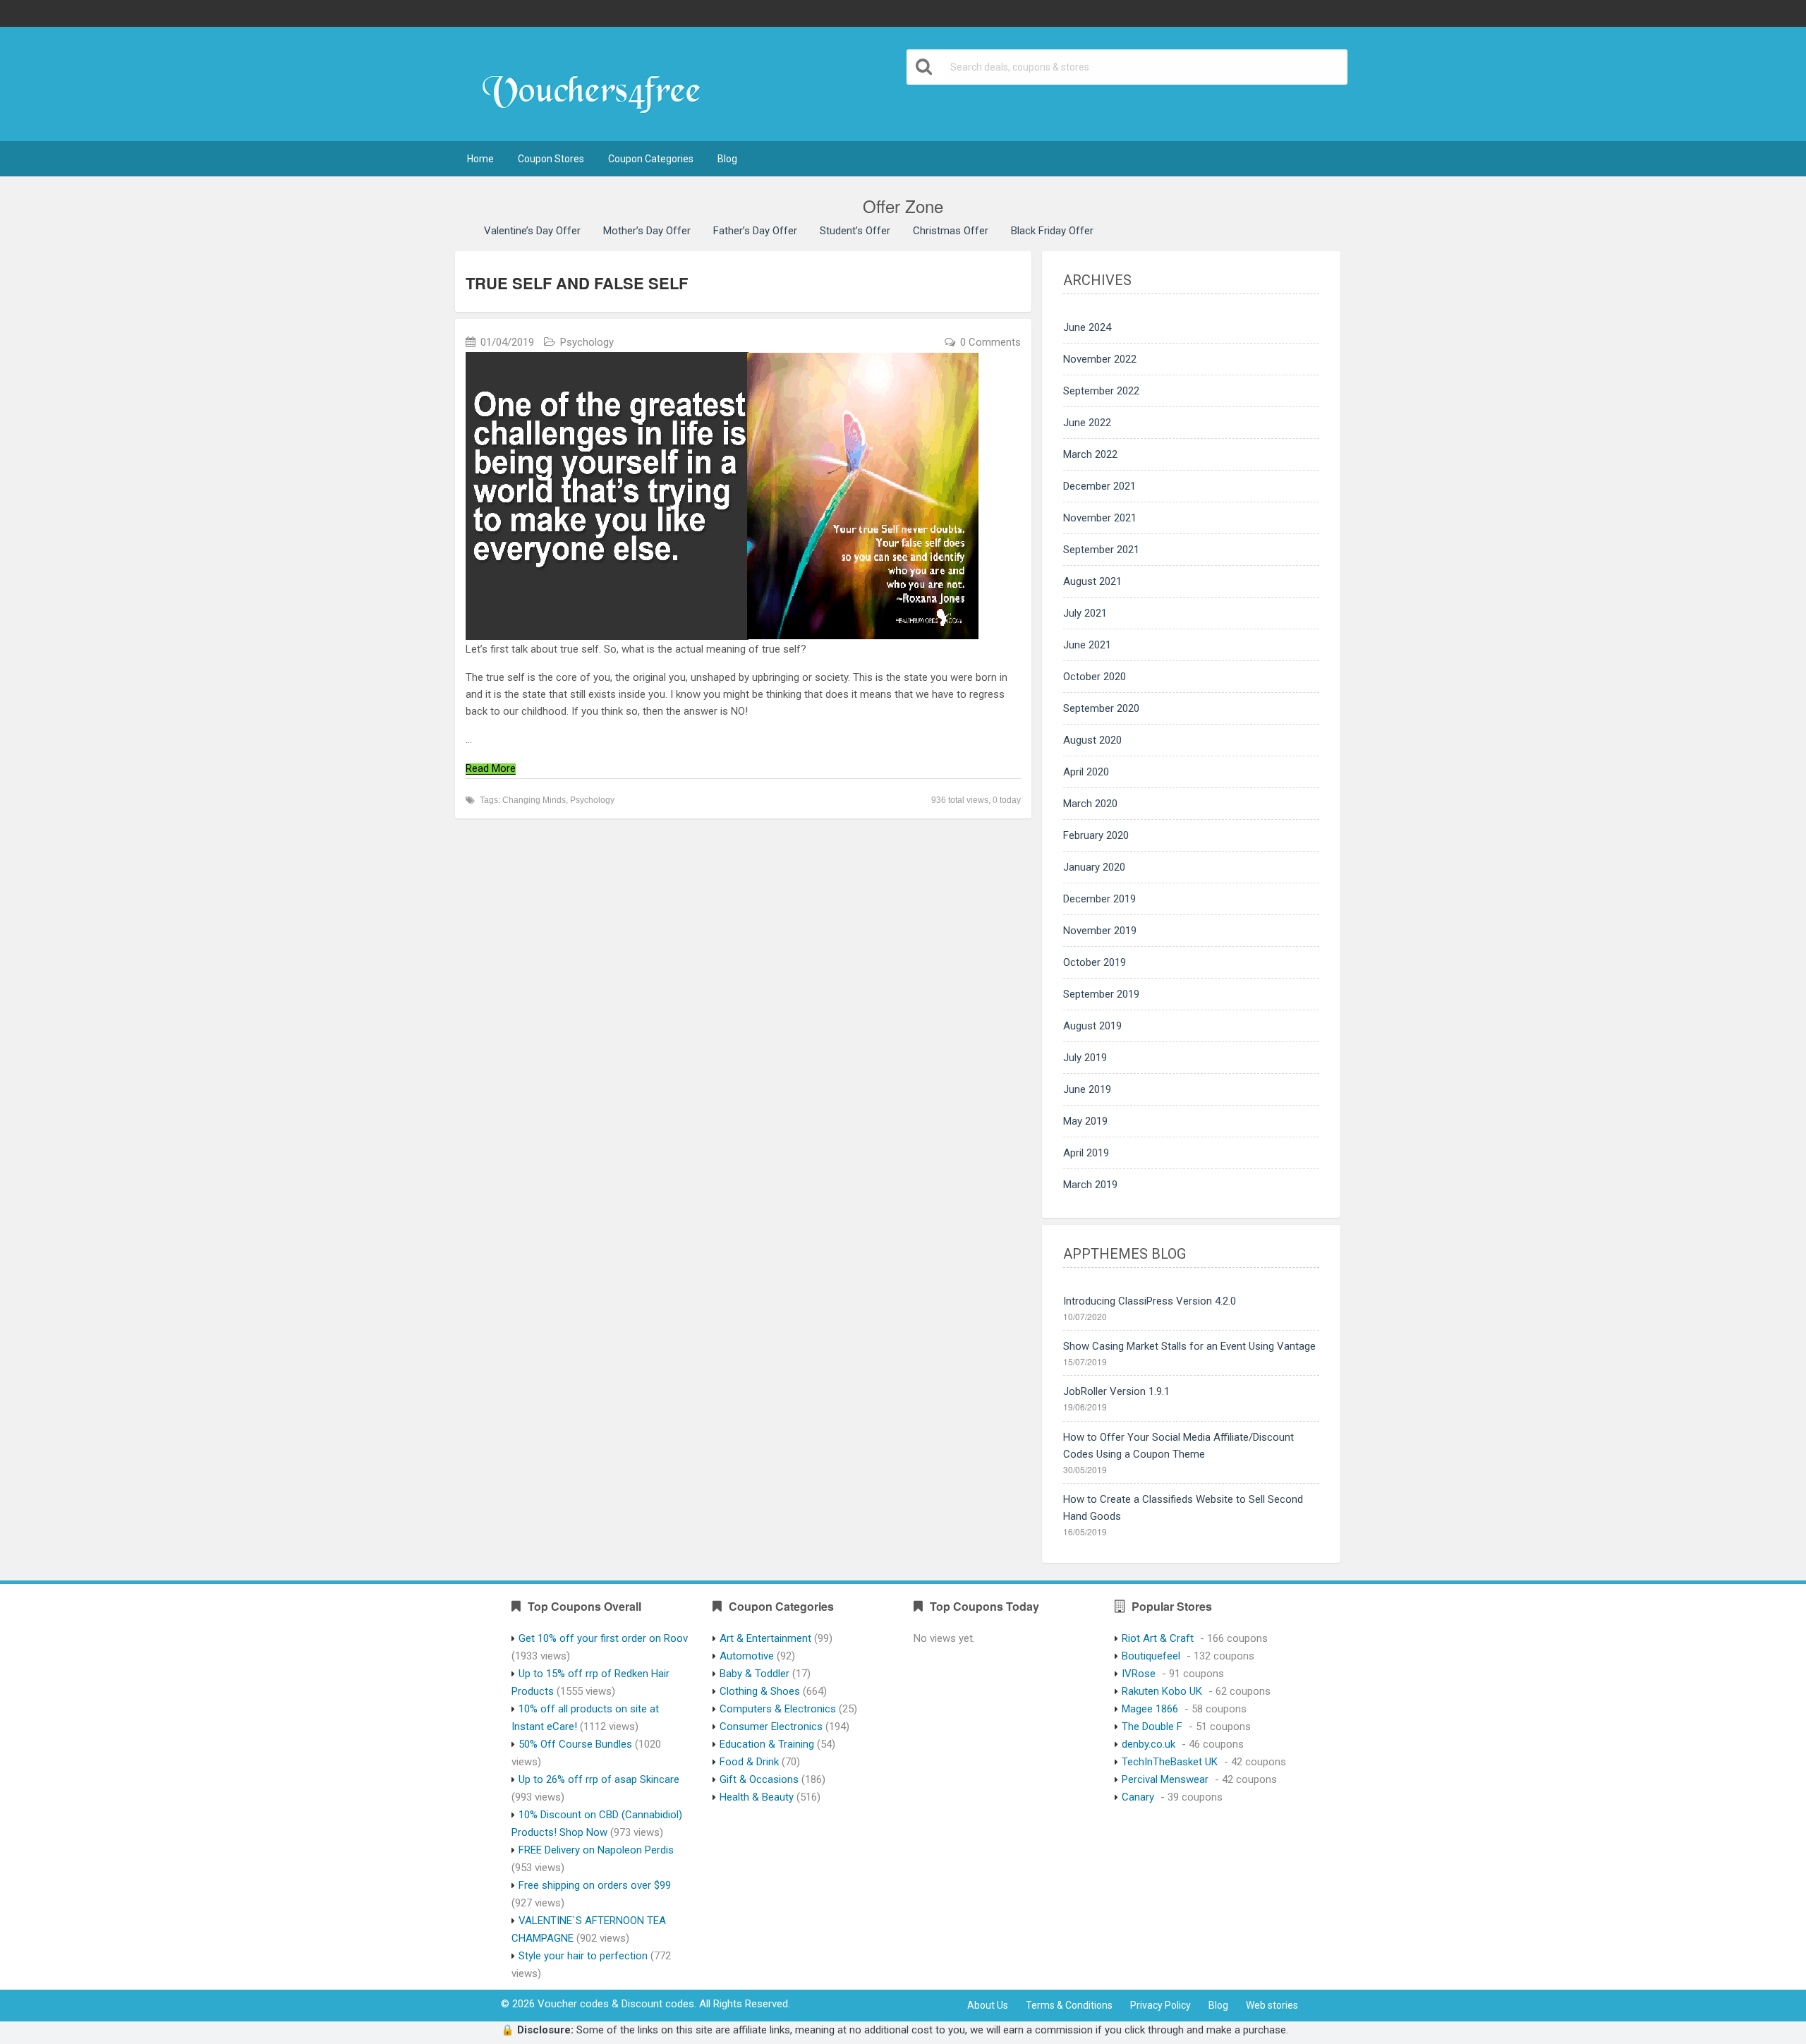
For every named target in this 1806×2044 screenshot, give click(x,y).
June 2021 (1087, 645)
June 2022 (1087, 423)
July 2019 (1085, 1058)
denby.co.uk (1149, 1744)
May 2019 (1085, 1121)
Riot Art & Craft (1158, 1638)
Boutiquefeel (1151, 1656)
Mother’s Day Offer (647, 231)
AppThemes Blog (1125, 1254)
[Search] (925, 67)
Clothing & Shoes (760, 1691)
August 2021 (1092, 581)
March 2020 (1090, 804)
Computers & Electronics (778, 1709)
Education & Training (767, 1744)
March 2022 (1090, 454)
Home (480, 159)
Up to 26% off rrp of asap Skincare (599, 1779)
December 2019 (1099, 899)
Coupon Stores (551, 159)
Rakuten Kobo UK (1162, 1691)
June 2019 (1087, 1089)
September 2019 (1101, 994)
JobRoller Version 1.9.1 (1116, 1391)
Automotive (747, 1656)
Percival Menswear (1165, 1779)
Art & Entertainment (765, 1638)
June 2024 (1087, 327)
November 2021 (1100, 518)
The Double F (1152, 1726)
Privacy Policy (1160, 2005)
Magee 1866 (1150, 1709)
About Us (988, 2005)
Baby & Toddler (754, 1674)
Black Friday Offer (1052, 231)
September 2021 (1101, 550)
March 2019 (1090, 1185)
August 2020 (1092, 740)
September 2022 (1101, 391)
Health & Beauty (757, 1797)
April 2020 (1086, 772)
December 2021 (1099, 486)
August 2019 (1092, 1026)
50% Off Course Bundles (575, 1744)
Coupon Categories (651, 159)
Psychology (587, 342)
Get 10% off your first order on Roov (603, 1638)
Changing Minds (534, 800)
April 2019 (1086, 1153)
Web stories (1272, 2005)
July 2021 (1085, 613)
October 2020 (1095, 677)
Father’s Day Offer (755, 231)
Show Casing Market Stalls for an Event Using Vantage (1189, 1346)
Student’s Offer (855, 231)
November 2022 (1100, 359)
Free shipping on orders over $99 (595, 1885)
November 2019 (1100, 931)
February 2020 (1096, 835)
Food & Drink (749, 1762)
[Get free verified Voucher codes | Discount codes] (598, 85)
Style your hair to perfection (583, 1956)
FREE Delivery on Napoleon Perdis (596, 1850)
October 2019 (1095, 962)
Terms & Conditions (1069, 2005)
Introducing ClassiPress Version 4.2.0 (1150, 1301)
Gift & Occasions (759, 1779)
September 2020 (1101, 708)
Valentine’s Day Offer (532, 231)
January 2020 (1094, 867)
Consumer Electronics (771, 1726)
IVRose (1139, 1674)
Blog (727, 159)
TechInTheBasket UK (1170, 1762)
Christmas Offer (951, 231)
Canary (1138, 1797)
